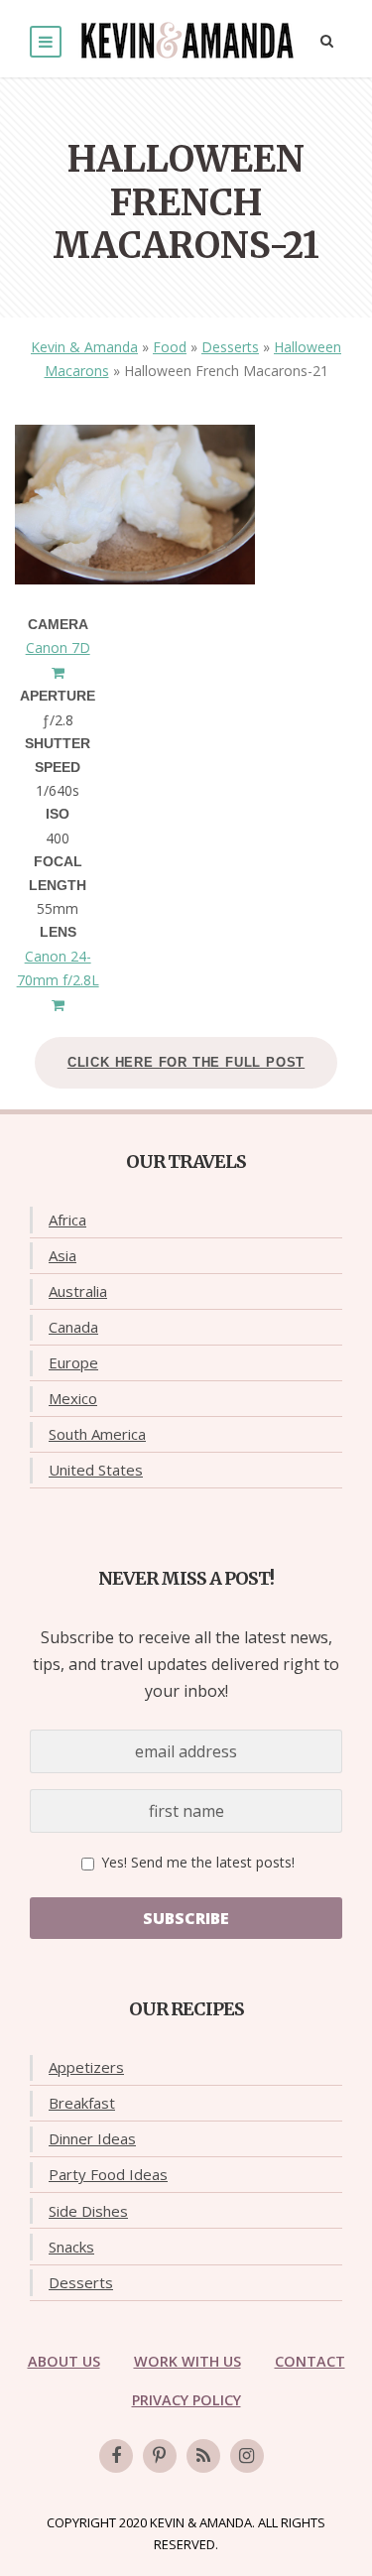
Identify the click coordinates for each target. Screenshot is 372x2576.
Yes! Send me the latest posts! (196, 1862)
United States (96, 1470)
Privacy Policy (186, 2400)
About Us (64, 2361)
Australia (78, 1291)
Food (170, 347)
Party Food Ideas (108, 2174)
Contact (310, 2361)
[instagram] (247, 2456)
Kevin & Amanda (84, 347)
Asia (62, 1255)
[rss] (203, 2456)
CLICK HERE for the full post (186, 1062)
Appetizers (86, 2067)
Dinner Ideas (92, 2138)
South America (97, 1434)
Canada (73, 1327)
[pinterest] (160, 2456)
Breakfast (82, 2103)
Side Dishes (88, 2211)
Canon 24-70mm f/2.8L (58, 968)
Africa (67, 1220)
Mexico (73, 1398)
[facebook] (116, 2456)
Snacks (71, 2247)
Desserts (230, 347)
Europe (73, 1362)
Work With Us (187, 2361)
